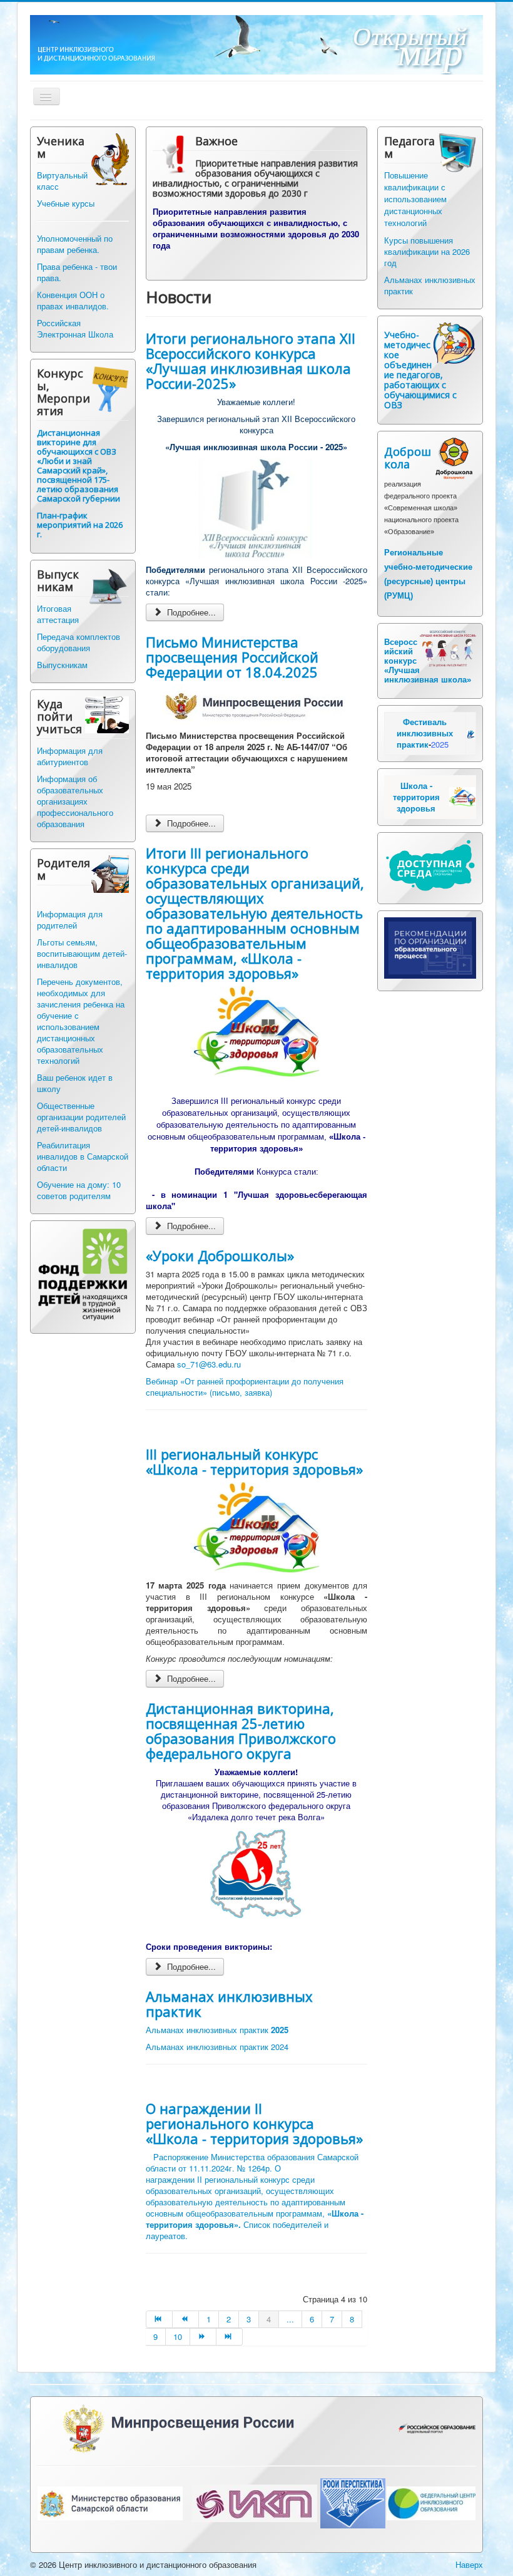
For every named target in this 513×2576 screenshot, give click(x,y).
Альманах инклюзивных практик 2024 (217, 2047)
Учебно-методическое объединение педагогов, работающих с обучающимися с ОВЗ (420, 370)
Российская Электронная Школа (75, 328)
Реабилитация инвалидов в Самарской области (83, 1156)
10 (178, 2336)
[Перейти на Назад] (186, 2319)
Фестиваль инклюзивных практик (425, 733)
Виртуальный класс (62, 181)
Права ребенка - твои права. (77, 272)
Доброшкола (408, 458)
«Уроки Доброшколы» (220, 1255)
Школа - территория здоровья (416, 797)
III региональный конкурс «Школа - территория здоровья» (254, 1461)
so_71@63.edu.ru (209, 1364)
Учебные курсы (66, 203)
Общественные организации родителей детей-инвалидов (81, 1117)
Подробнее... (190, 612)
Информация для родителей (70, 920)
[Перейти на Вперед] (203, 2337)
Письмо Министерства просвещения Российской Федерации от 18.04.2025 (232, 657)
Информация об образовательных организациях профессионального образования (75, 801)
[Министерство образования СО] (110, 2502)
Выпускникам (62, 665)
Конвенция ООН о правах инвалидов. (73, 300)
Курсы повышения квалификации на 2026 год (427, 251)
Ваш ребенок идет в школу (75, 1083)
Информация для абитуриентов (70, 756)
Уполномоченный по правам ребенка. (75, 244)
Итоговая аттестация (58, 614)
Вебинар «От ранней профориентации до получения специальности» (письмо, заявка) (245, 1387)
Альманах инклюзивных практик (229, 2004)
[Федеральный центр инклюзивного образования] (431, 2502)
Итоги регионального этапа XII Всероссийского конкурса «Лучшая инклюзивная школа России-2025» (251, 361)
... (290, 2319)
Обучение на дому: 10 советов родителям (79, 1190)
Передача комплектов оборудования (79, 642)
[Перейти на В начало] (159, 2319)
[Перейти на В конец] (230, 2337)
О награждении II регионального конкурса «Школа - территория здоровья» (254, 2123)
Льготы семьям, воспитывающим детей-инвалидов (82, 953)
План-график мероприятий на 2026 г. (80, 525)
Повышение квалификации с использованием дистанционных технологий (415, 199)
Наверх (469, 2564)
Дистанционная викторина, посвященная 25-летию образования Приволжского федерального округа (241, 1731)
